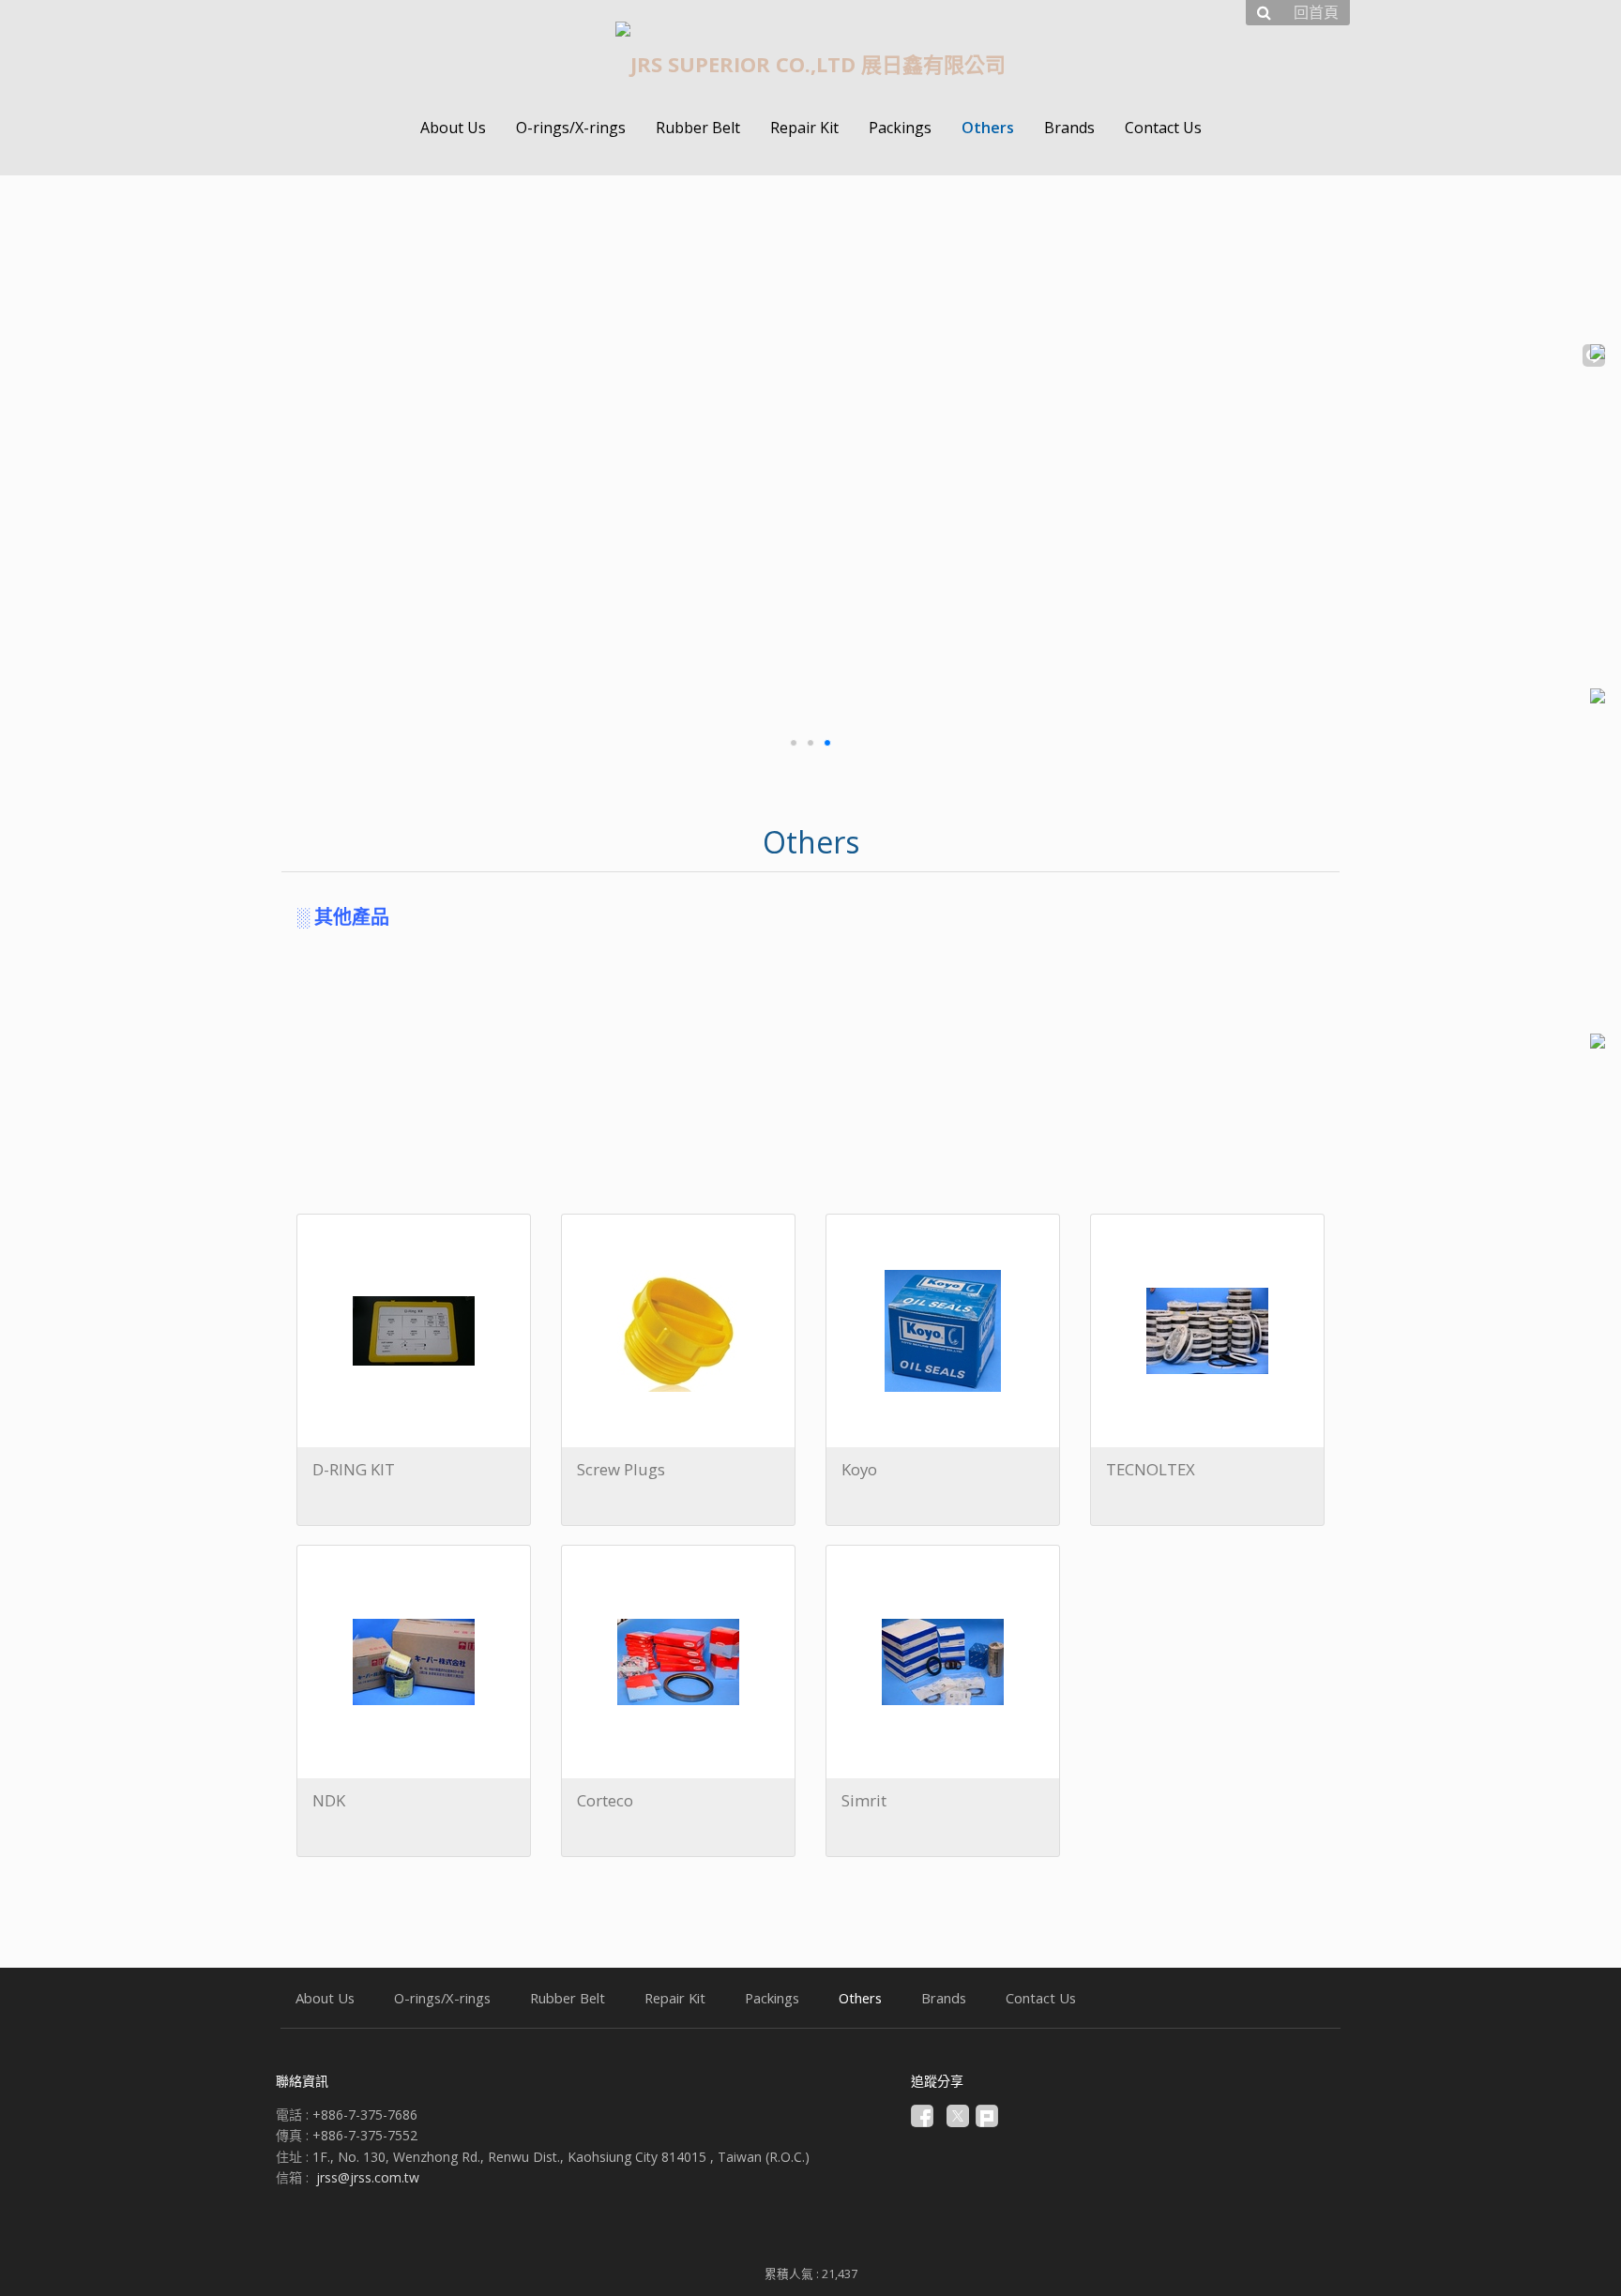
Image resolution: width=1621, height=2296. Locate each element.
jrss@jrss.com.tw (368, 2177)
